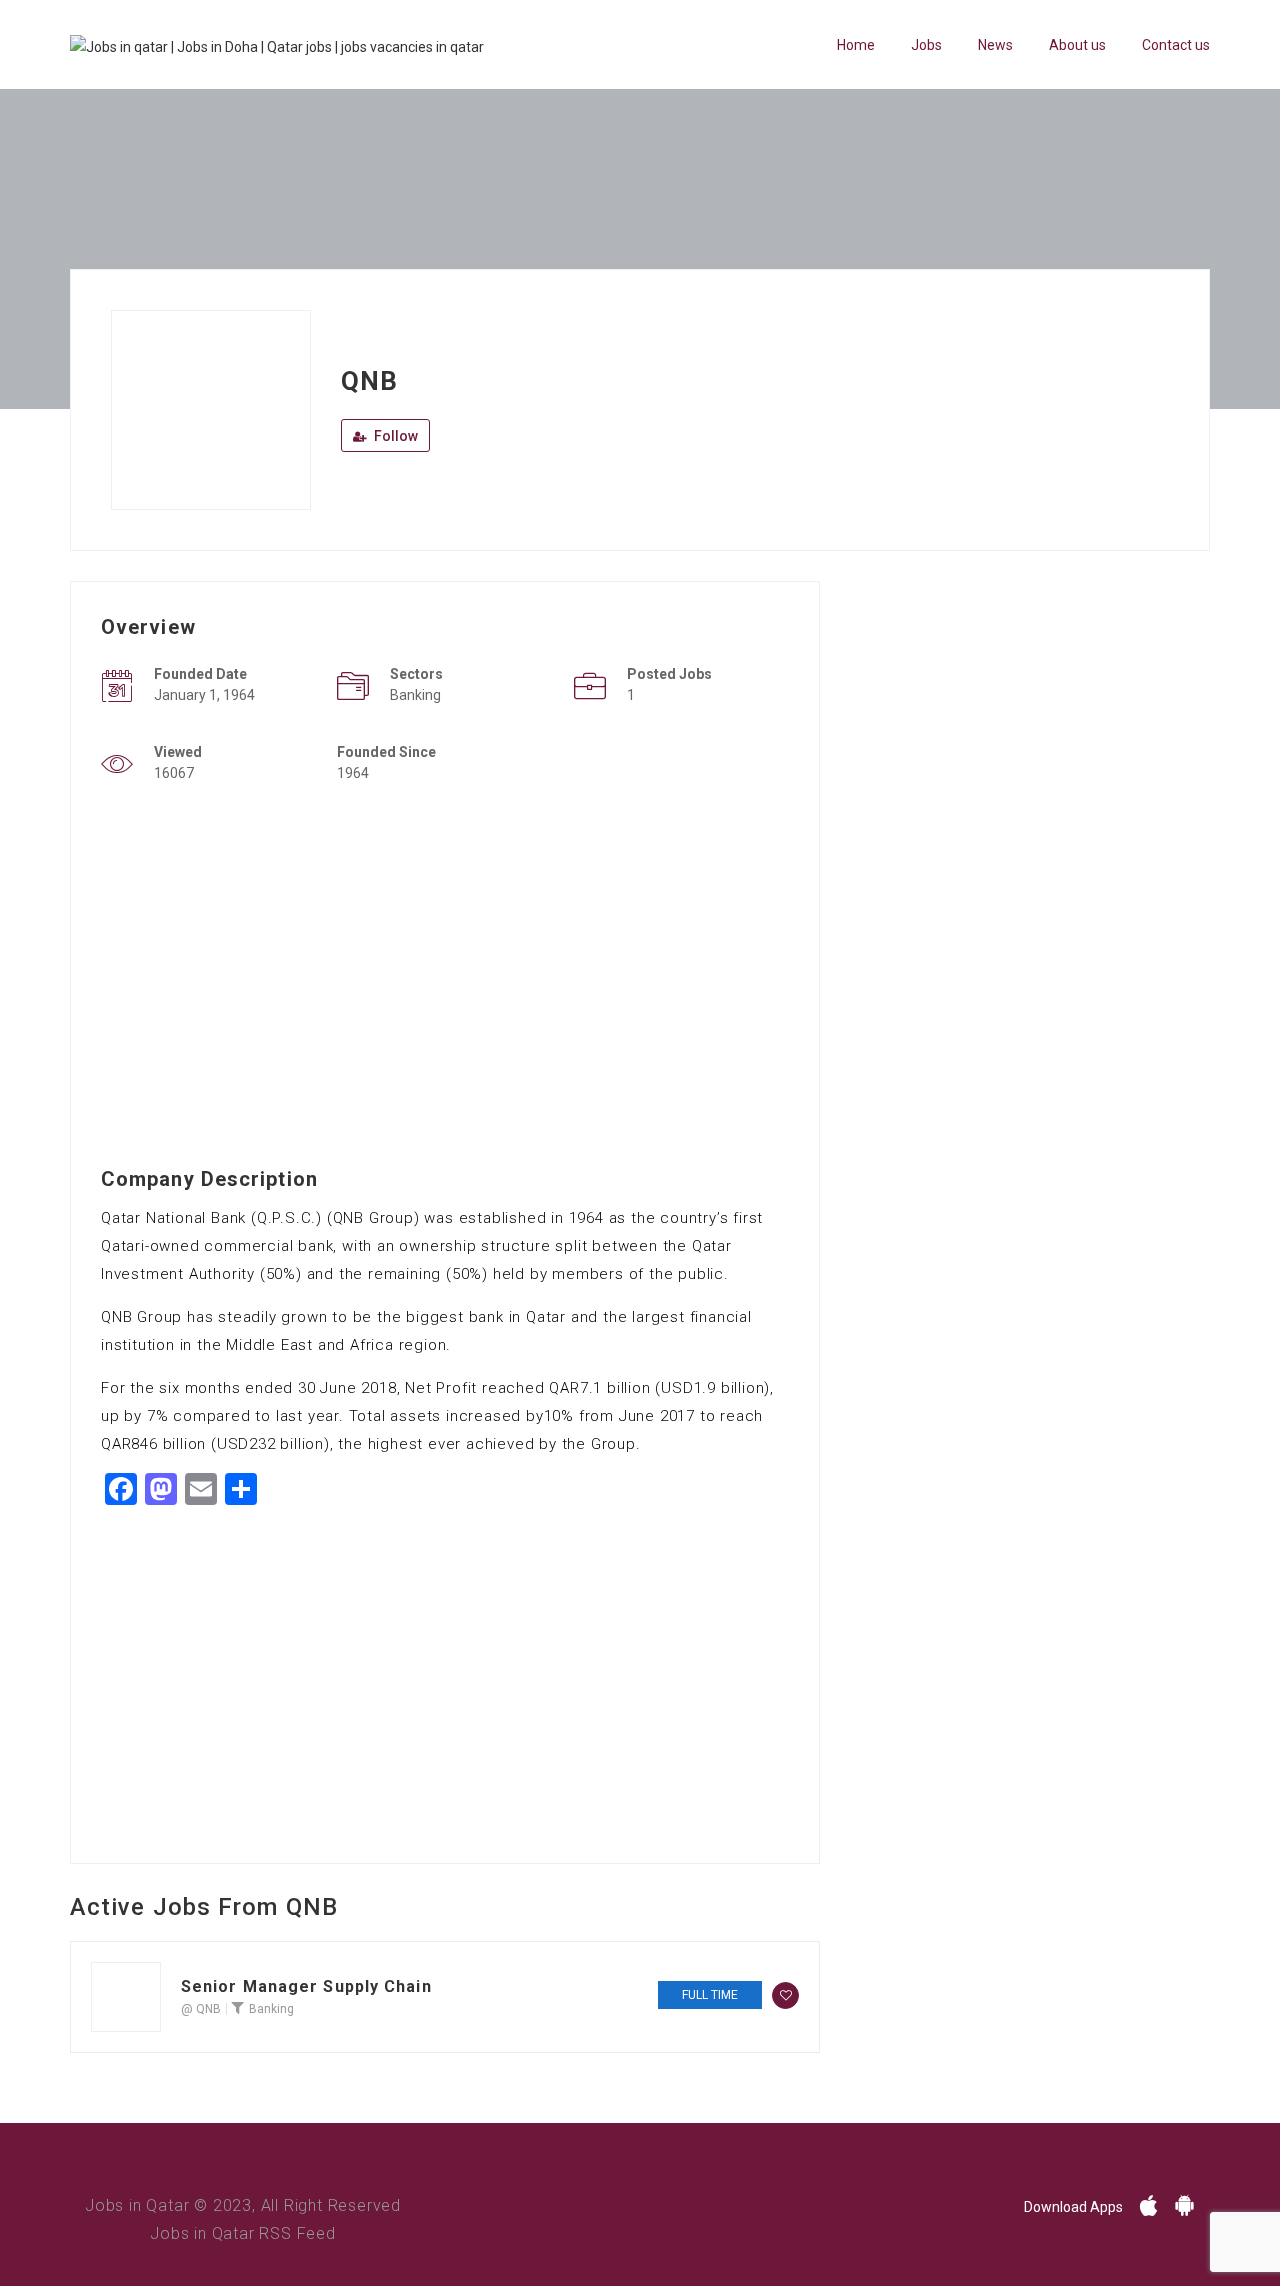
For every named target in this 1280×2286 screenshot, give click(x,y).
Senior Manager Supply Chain (306, 1986)
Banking (271, 2009)
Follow (394, 436)
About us (1077, 45)
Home (856, 45)
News (995, 45)
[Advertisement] (445, 964)
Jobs (926, 45)
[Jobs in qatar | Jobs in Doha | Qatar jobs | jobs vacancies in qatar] (277, 45)
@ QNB (201, 2009)
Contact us (1176, 45)
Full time (710, 1995)
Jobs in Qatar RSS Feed (243, 2233)
